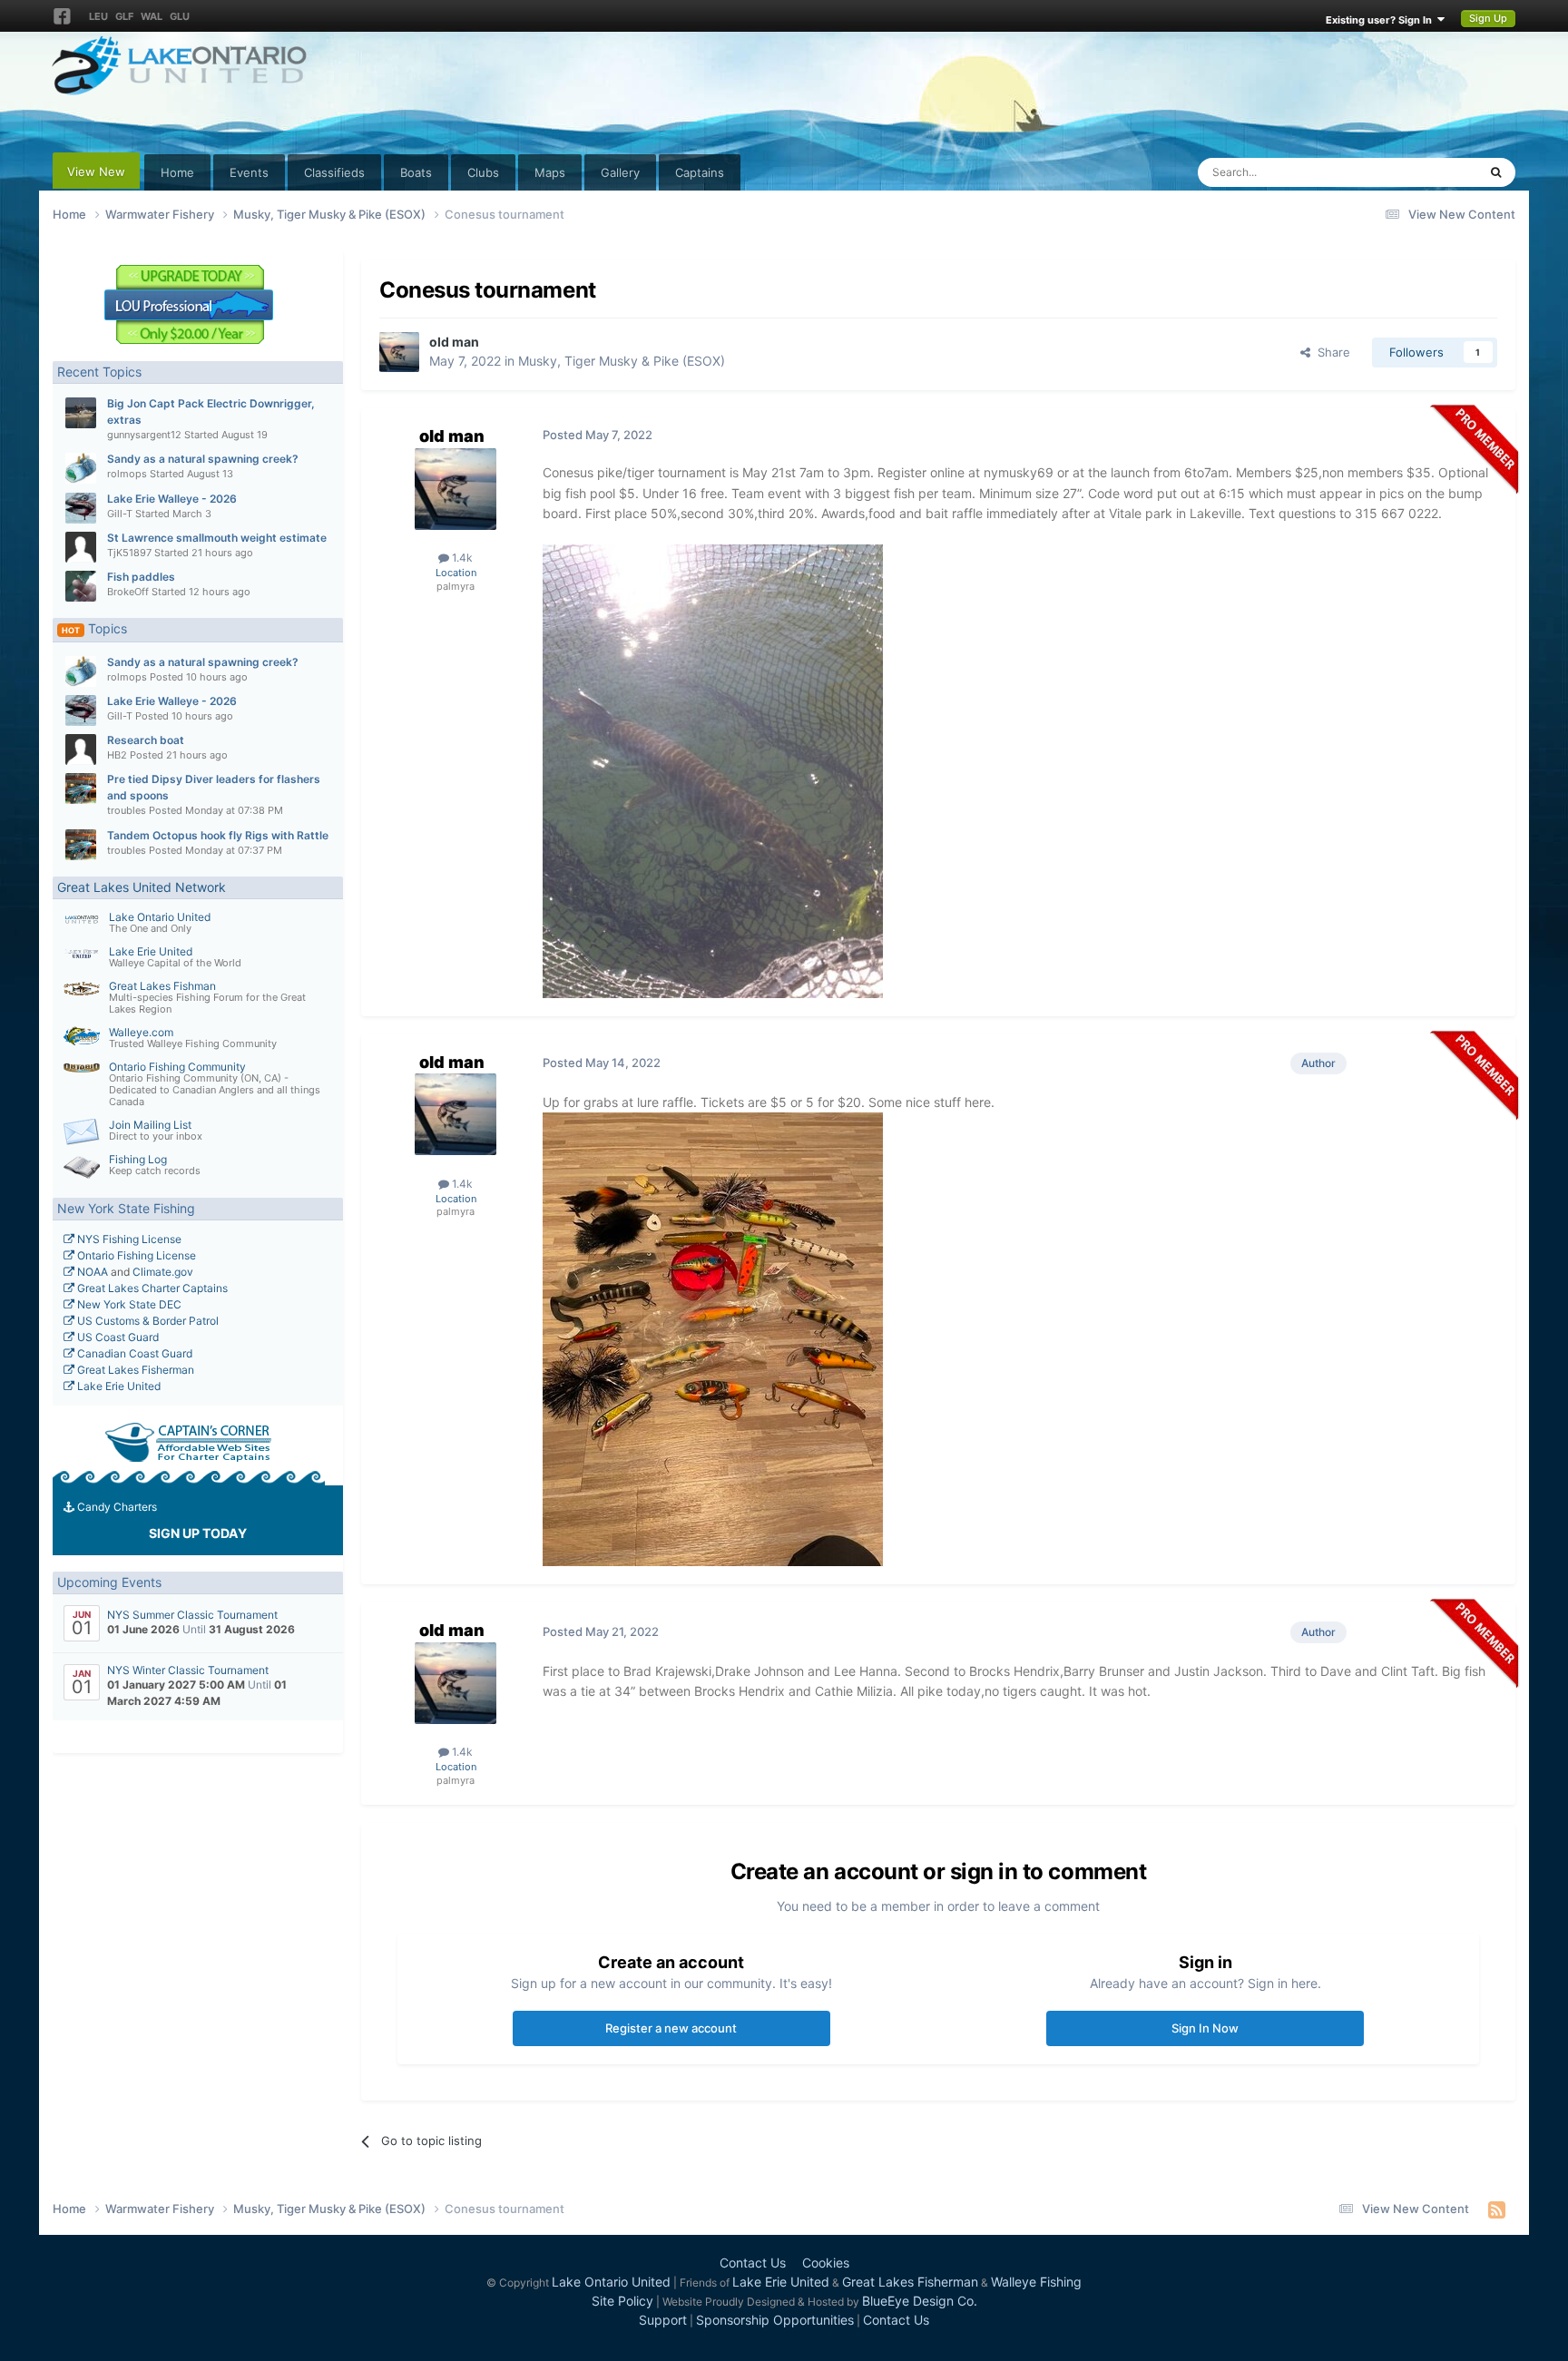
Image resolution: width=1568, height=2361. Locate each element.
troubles (127, 810)
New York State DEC (128, 1304)
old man (454, 342)
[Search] (1496, 172)
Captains (700, 172)
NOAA (91, 1272)
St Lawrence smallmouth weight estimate (217, 538)
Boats (416, 172)
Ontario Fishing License (135, 1255)
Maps (550, 172)
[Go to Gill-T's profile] (81, 508)
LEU (98, 16)
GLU (180, 16)
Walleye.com (141, 1032)
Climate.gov (163, 1272)
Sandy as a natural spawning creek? (203, 459)
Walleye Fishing (1036, 2282)
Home (177, 172)
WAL (152, 16)
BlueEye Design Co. (920, 2301)
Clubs (483, 172)
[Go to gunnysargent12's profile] (81, 413)
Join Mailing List (150, 1125)
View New (96, 171)
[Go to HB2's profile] (81, 749)
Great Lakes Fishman (162, 986)
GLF (124, 16)
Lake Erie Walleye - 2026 (172, 499)
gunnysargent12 (144, 435)
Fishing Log (138, 1159)
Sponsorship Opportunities (775, 2320)
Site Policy (622, 2301)
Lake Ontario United (160, 917)
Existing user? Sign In (1382, 20)
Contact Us (753, 2263)
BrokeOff (128, 592)
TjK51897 (129, 553)
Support (663, 2320)
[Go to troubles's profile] (81, 789)
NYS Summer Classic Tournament (192, 1615)
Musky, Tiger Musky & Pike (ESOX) (622, 361)
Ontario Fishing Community (177, 1067)
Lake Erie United (151, 951)
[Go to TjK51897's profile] (81, 547)
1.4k (461, 558)
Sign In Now (1205, 2028)
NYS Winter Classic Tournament (188, 1670)
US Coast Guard (117, 1337)
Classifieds (334, 172)
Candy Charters (116, 1507)
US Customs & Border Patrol (147, 1321)
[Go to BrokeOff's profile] (81, 586)
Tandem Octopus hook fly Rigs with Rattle (218, 835)
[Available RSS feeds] (1497, 2209)
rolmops (127, 474)
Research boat (146, 740)
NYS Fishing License (128, 1239)
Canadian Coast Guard (133, 1353)
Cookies (826, 2263)
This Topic (1426, 172)
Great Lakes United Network (142, 887)
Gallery (620, 172)
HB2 (117, 755)
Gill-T (120, 514)
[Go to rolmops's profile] (81, 468)
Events (249, 172)
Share (1330, 352)
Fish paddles (141, 577)
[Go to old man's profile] (399, 352)
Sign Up (1488, 18)
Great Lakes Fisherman (134, 1370)
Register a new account (671, 2028)
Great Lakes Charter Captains (151, 1288)
